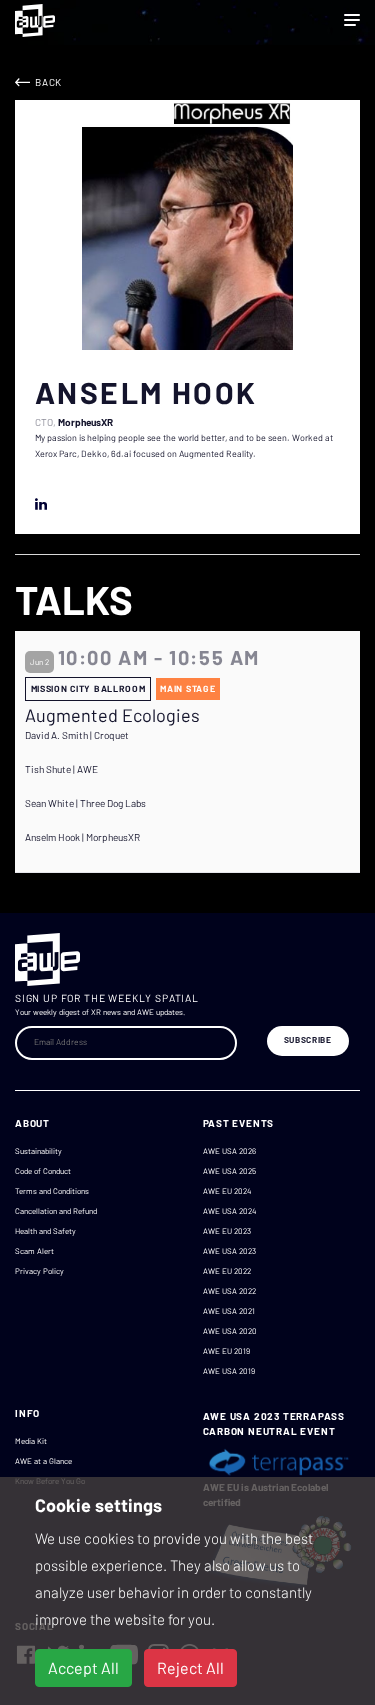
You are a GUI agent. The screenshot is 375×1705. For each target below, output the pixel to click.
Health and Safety (45, 1231)
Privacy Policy (39, 1271)
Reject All (190, 1667)
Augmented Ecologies (112, 715)
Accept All (83, 1667)
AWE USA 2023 (229, 1251)
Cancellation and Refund (56, 1211)
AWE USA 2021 (229, 1311)
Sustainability (38, 1151)
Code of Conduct (43, 1171)
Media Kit (31, 1441)
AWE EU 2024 (227, 1191)
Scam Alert (34, 1251)
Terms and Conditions (52, 1191)
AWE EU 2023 (227, 1231)
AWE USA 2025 (229, 1171)
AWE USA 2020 (230, 1331)
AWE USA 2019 (229, 1371)
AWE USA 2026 (229, 1151)
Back (48, 82)
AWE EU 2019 (226, 1351)
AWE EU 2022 (227, 1271)
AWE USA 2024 (229, 1211)
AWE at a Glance (43, 1461)
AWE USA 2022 (229, 1291)
